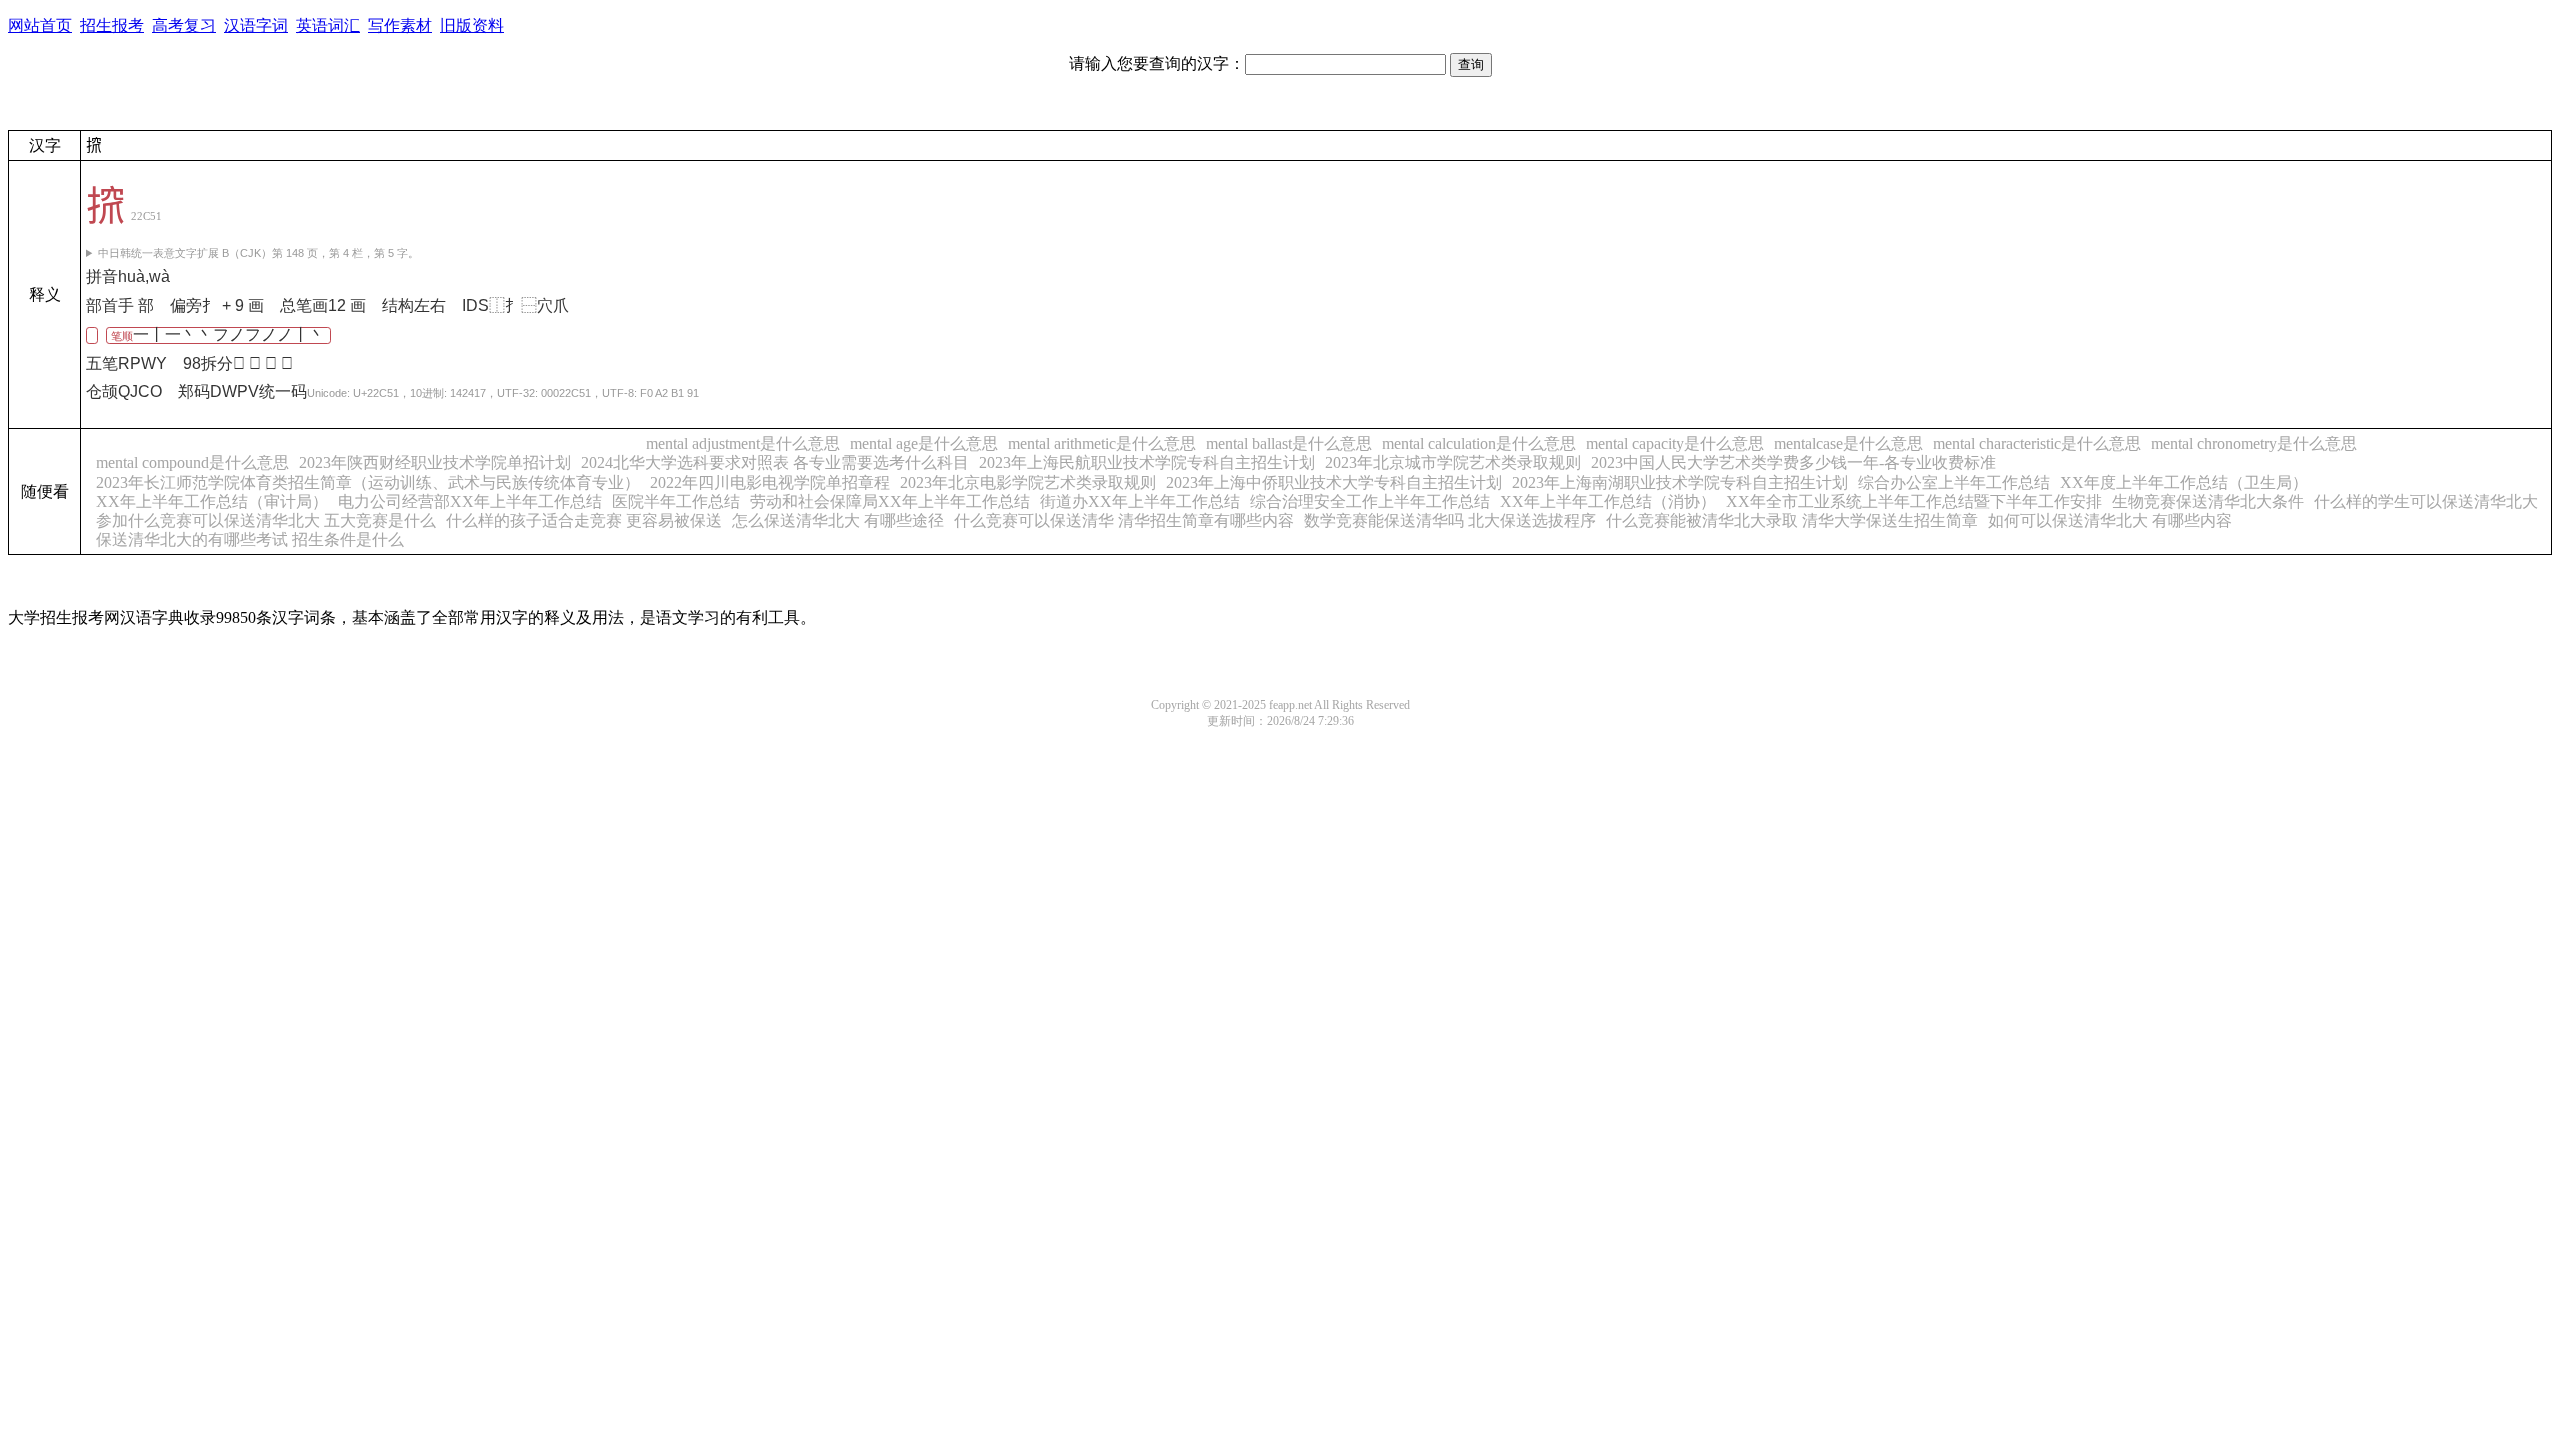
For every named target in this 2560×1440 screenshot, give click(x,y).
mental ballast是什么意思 (1289, 443)
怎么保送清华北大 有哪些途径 (838, 520)
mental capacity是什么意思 (1675, 443)
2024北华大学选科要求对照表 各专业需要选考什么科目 (775, 462)
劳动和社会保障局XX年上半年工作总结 (890, 501)
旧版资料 (472, 25)
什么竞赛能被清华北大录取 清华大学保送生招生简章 (1792, 520)
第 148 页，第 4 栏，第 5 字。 (258, 253)
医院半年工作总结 (676, 501)
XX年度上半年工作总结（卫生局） (2184, 482)
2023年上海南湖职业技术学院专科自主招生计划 (1680, 482)
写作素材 (400, 25)
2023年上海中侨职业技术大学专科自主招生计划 (1334, 482)
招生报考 (112, 25)
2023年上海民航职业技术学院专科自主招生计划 (1147, 462)
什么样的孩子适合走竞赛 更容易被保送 (584, 520)
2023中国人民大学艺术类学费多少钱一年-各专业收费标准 (1793, 462)
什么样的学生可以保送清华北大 (2426, 501)
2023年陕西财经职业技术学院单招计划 (435, 462)
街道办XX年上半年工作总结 (1140, 501)
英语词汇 (328, 25)
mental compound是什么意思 (192, 462)
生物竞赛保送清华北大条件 (2208, 501)
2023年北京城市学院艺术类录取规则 (1453, 462)
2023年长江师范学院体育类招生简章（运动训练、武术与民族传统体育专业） (368, 482)
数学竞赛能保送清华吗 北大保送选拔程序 (1450, 520)
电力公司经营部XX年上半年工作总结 (470, 501)
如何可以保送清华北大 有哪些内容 (2110, 520)
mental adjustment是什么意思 (743, 443)
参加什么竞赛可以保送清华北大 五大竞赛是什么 (266, 520)
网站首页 (40, 25)
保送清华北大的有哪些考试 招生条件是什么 (250, 539)
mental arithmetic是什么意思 (1102, 443)
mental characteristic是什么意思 (2037, 443)
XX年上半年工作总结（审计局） (212, 501)
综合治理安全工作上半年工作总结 (1370, 501)
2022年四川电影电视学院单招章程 (770, 482)
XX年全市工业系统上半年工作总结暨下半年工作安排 (1914, 501)
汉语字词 (256, 25)
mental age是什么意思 (924, 443)
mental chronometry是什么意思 (2254, 443)
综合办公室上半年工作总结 (1954, 482)
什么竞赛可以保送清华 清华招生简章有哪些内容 (1124, 520)
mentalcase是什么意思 (1848, 443)
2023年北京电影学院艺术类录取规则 (1028, 482)
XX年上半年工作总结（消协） (1608, 501)
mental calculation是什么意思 (1479, 443)
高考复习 (184, 25)
